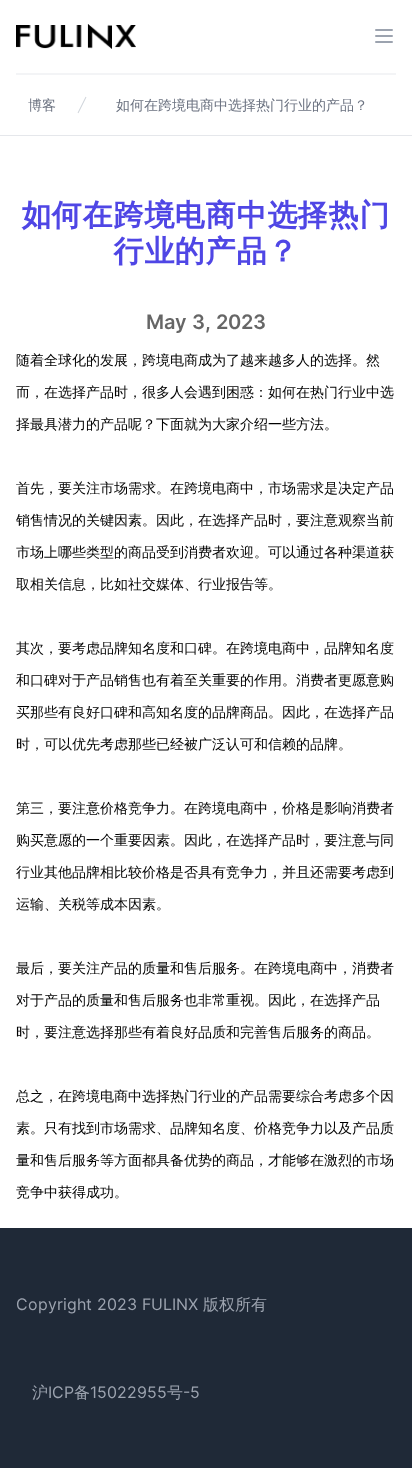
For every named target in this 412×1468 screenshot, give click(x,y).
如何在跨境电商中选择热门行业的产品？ (242, 104)
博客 (42, 104)
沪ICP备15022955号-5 (116, 1392)
